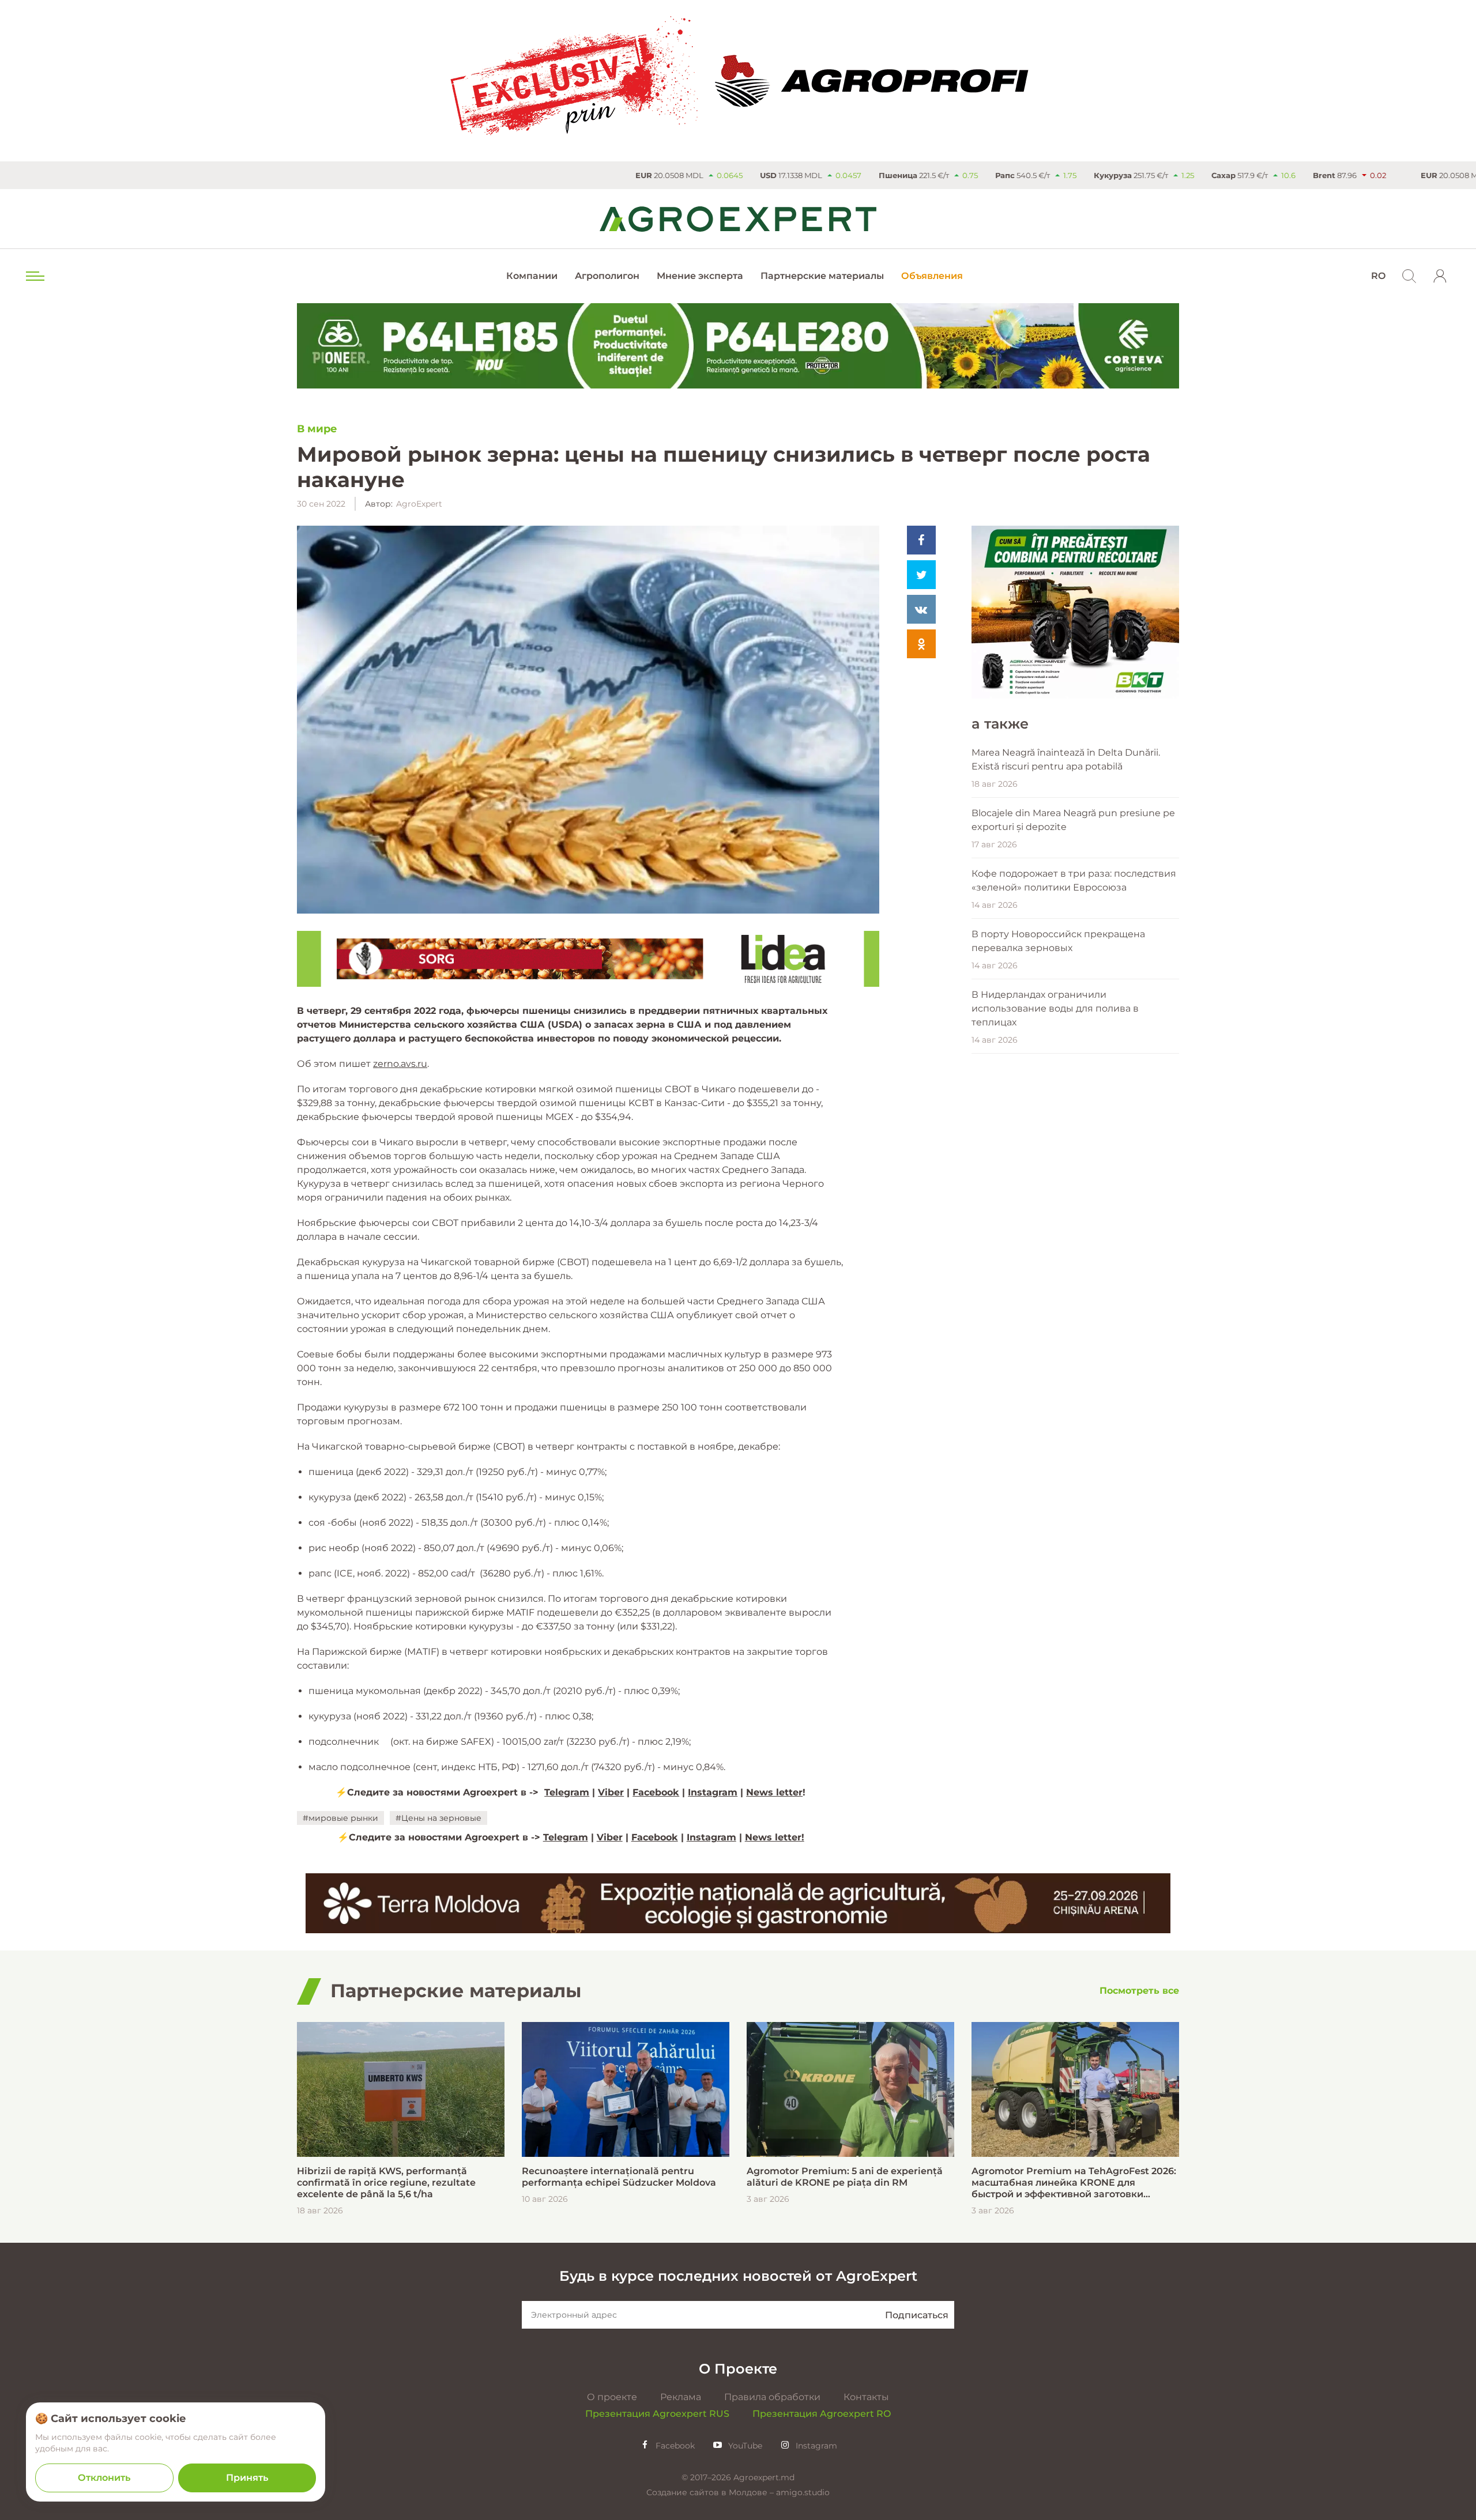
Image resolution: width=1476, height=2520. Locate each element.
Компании (532, 276)
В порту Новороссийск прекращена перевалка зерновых (1058, 941)
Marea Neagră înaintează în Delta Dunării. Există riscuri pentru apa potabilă (1066, 759)
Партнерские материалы (822, 276)
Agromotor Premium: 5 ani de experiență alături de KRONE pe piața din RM (845, 2177)
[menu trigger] (34, 276)
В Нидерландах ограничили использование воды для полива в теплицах (1055, 1008)
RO (1378, 276)
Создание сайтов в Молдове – (711, 2492)
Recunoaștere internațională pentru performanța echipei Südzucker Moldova (619, 2177)
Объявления (932, 276)
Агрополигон (607, 276)
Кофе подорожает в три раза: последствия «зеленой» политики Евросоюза (1074, 880)
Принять (247, 2478)
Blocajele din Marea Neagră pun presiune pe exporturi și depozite (1073, 820)
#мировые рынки (340, 1818)
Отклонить (104, 2478)
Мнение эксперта (700, 276)
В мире (317, 429)
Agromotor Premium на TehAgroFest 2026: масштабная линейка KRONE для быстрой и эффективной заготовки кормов (1074, 2183)
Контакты (866, 2397)
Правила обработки (772, 2397)
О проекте (612, 2397)
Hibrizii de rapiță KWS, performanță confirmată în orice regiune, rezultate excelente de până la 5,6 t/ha (386, 2183)
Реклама (681, 2397)
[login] (1440, 276)
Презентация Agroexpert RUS (657, 2414)
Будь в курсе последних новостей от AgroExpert (738, 2276)
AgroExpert (419, 504)
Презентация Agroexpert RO (822, 2414)
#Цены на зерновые (438, 1818)
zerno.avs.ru (400, 1064)
